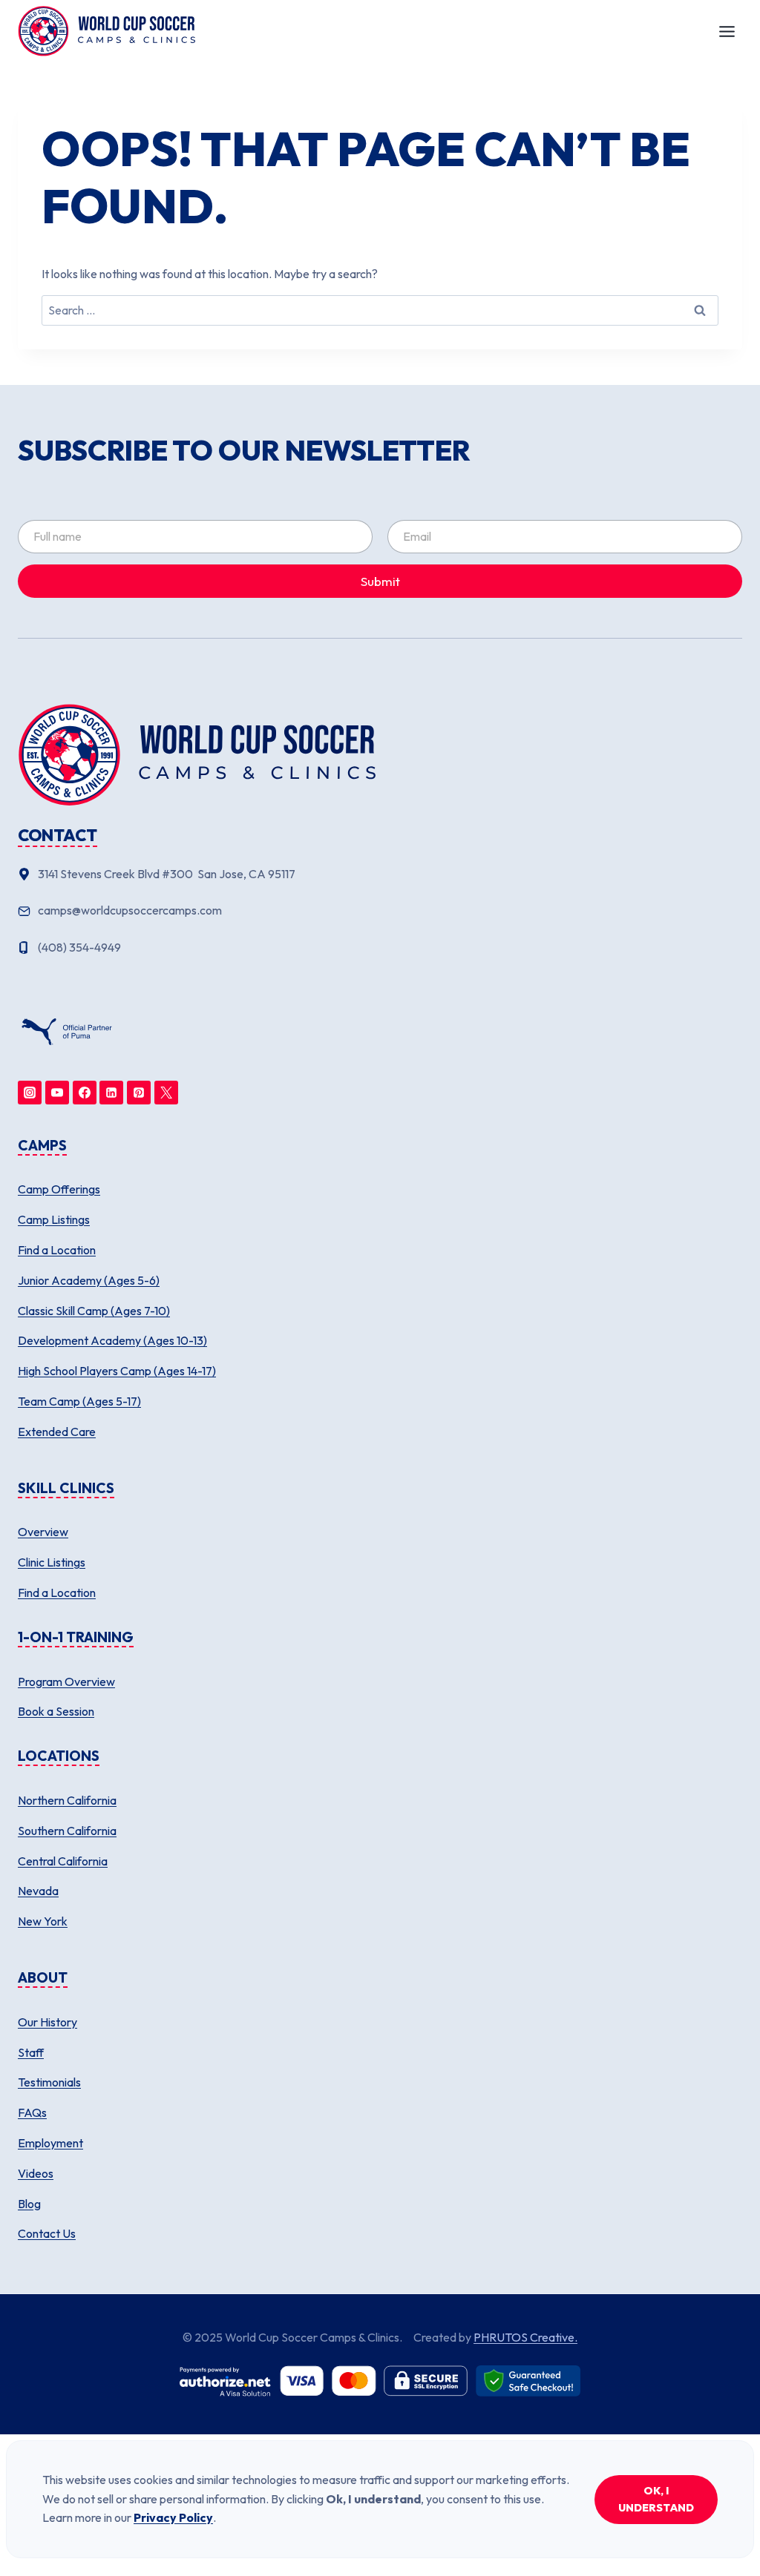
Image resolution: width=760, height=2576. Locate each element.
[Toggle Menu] (727, 32)
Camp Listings (54, 1219)
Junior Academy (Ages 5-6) (89, 1280)
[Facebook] (85, 1093)
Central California (63, 1861)
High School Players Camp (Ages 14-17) (117, 1371)
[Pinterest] (139, 1093)
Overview (43, 1532)
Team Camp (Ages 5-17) (79, 1401)
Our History (47, 2022)
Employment (50, 2143)
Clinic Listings (52, 1562)
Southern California (67, 1831)
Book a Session (56, 1711)
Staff (31, 2052)
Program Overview (66, 1681)
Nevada (38, 1891)
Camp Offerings (59, 1189)
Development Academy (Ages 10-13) (112, 1340)
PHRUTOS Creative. (525, 2337)
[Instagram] (30, 1093)
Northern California (67, 1800)
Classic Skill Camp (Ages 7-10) (94, 1311)
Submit (380, 581)
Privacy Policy (173, 2517)
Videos (36, 2173)
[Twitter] (166, 1093)
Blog (29, 2204)
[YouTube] (57, 1093)
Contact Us (47, 2233)
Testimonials (49, 2082)
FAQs (32, 2112)
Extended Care (57, 1432)
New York (43, 1921)
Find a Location (57, 1250)
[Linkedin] (111, 1093)
